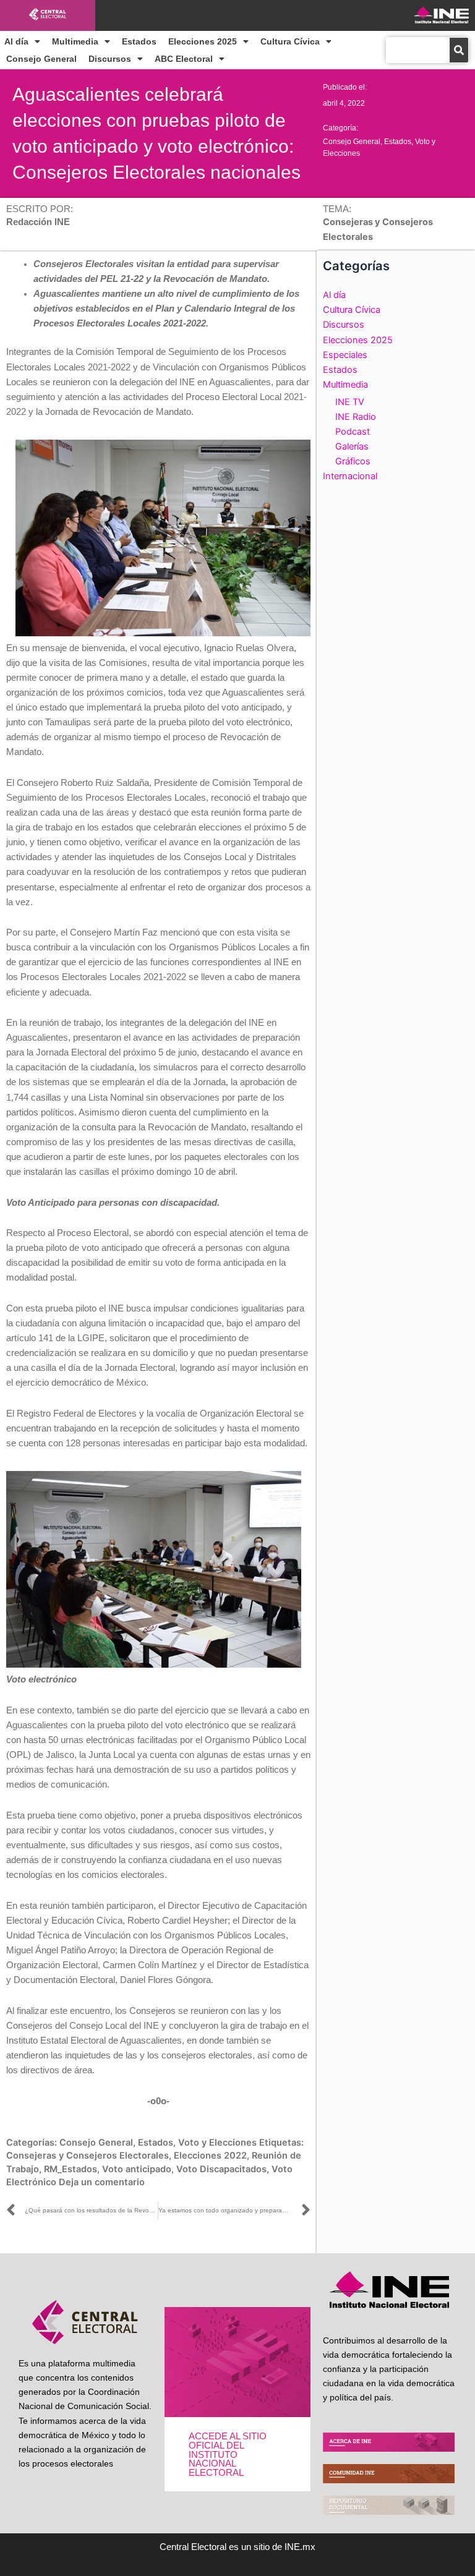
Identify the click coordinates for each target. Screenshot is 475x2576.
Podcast (353, 432)
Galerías (352, 446)
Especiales (345, 355)
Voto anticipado (137, 2169)
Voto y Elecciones (217, 2143)
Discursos (110, 59)
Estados (139, 41)
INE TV (350, 402)
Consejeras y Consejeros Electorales (88, 2156)
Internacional (350, 476)
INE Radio (356, 417)
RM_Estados (71, 2169)
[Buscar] (459, 50)
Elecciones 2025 (203, 41)
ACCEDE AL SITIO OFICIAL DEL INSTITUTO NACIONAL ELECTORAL (228, 2454)
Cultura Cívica (290, 41)
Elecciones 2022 (210, 2156)
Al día (16, 41)
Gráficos (353, 461)
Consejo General (41, 59)
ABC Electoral (184, 59)
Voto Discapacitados (221, 2169)
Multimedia (75, 41)
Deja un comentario (102, 2182)
